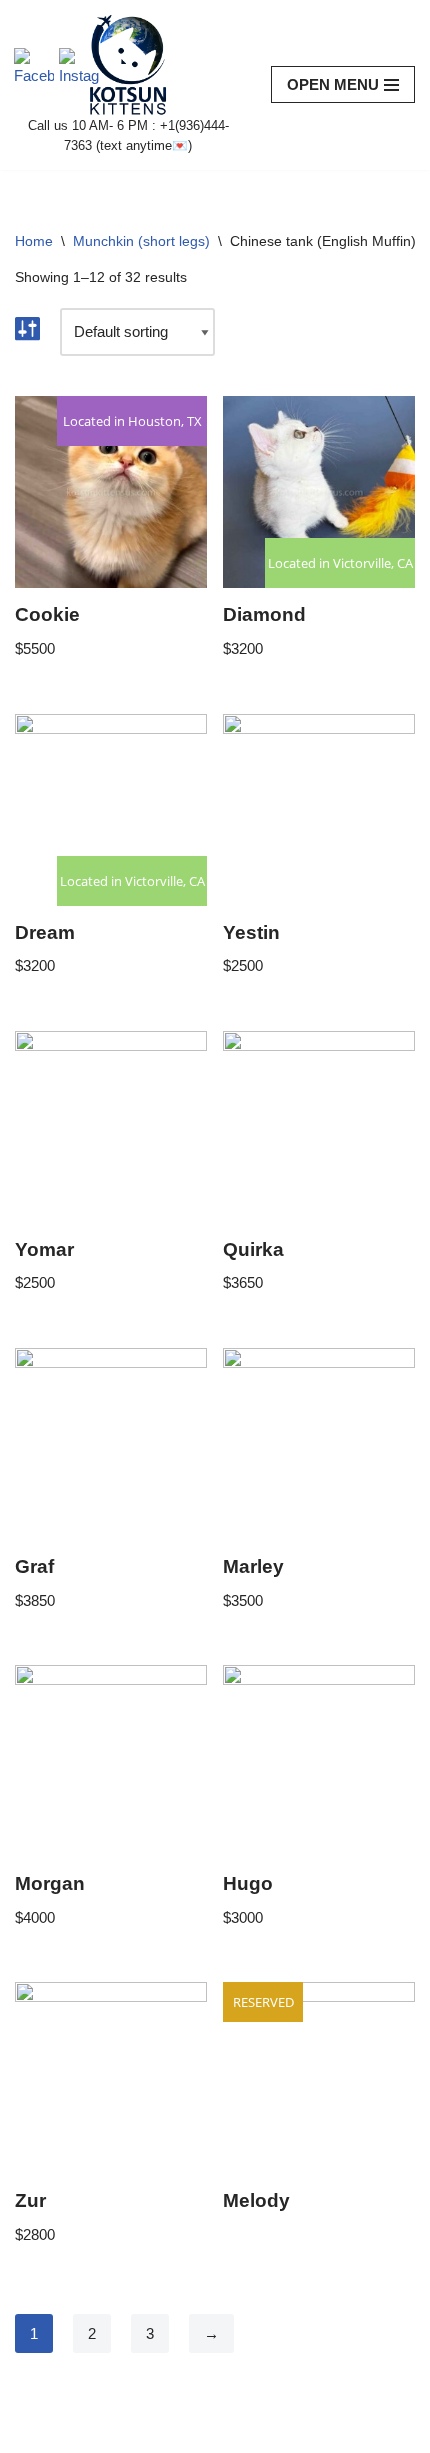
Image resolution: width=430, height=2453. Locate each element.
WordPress (181, 2432)
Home (34, 241)
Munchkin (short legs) (141, 241)
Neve (32, 2432)
